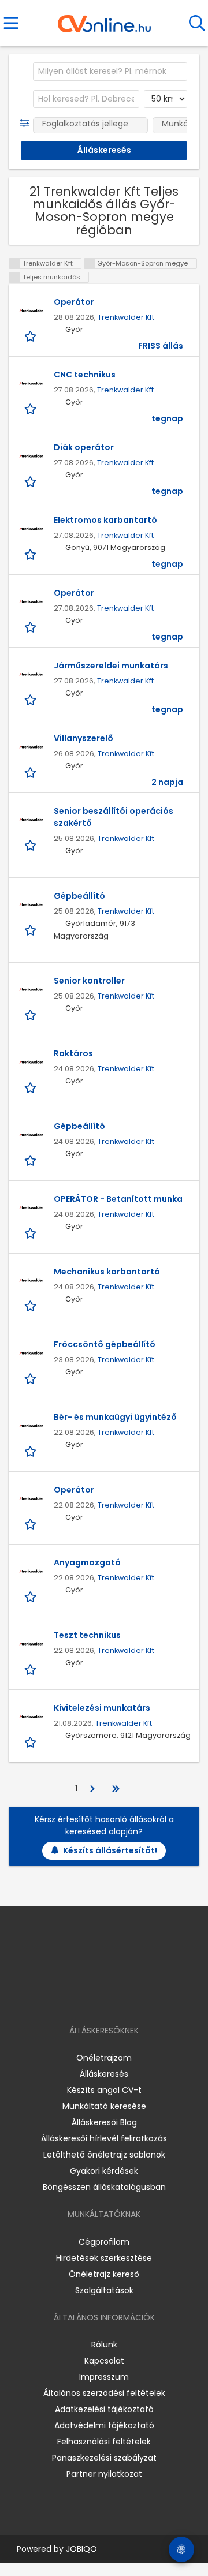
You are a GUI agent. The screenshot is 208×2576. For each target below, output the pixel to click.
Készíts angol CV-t (104, 2090)
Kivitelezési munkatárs (102, 1708)
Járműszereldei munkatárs (111, 666)
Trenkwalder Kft (126, 317)
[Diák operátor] (31, 456)
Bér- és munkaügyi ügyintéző (115, 1417)
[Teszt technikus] (31, 1644)
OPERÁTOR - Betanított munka (118, 1199)
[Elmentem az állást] (31, 336)
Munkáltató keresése (104, 2106)
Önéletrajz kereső (104, 2274)
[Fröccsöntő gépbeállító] (31, 1353)
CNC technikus (85, 375)
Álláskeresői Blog (104, 2122)
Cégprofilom (104, 2242)
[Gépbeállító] (31, 904)
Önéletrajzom (104, 2058)
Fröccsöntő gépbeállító (105, 1344)
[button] (27, 124)
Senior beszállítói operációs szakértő (114, 817)
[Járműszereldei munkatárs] (31, 674)
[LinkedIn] (116, 1997)
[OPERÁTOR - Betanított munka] (31, 1207)
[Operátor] (31, 311)
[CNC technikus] (31, 383)
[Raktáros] (31, 1062)
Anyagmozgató (87, 1562)
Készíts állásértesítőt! (110, 1850)
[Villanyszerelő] (31, 747)
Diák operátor (84, 447)
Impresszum (104, 2377)
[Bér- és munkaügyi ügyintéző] (31, 1426)
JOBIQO (81, 2549)
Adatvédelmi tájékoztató (104, 2425)
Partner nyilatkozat (104, 2474)
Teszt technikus (87, 1635)
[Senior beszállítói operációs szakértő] (31, 820)
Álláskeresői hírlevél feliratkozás (104, 2138)
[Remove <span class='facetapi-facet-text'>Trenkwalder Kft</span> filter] (14, 263)
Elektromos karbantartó (105, 520)
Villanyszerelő (83, 738)
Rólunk (104, 2345)
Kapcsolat (104, 2361)
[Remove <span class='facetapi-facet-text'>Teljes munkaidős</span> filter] (14, 277)
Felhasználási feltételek (104, 2442)
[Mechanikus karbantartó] (31, 1280)
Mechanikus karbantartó (107, 1272)
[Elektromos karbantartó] (31, 529)
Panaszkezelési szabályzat (104, 2458)
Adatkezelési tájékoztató (104, 2409)
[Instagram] (97, 1997)
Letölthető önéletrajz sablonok (104, 2155)
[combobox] (110, 72)
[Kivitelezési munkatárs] (31, 1717)
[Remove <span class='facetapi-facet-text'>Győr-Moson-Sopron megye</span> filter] (90, 263)
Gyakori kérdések (104, 2171)
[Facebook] (78, 1997)
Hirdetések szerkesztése (104, 2258)
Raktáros (73, 1053)
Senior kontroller (89, 981)
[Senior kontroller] (31, 989)
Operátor (74, 302)
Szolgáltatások (104, 2290)
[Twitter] (133, 1997)
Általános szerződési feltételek (104, 2393)
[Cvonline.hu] (104, 20)
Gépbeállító (79, 896)
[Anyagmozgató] (31, 1571)
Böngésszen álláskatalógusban (104, 2187)
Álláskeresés (104, 2074)
